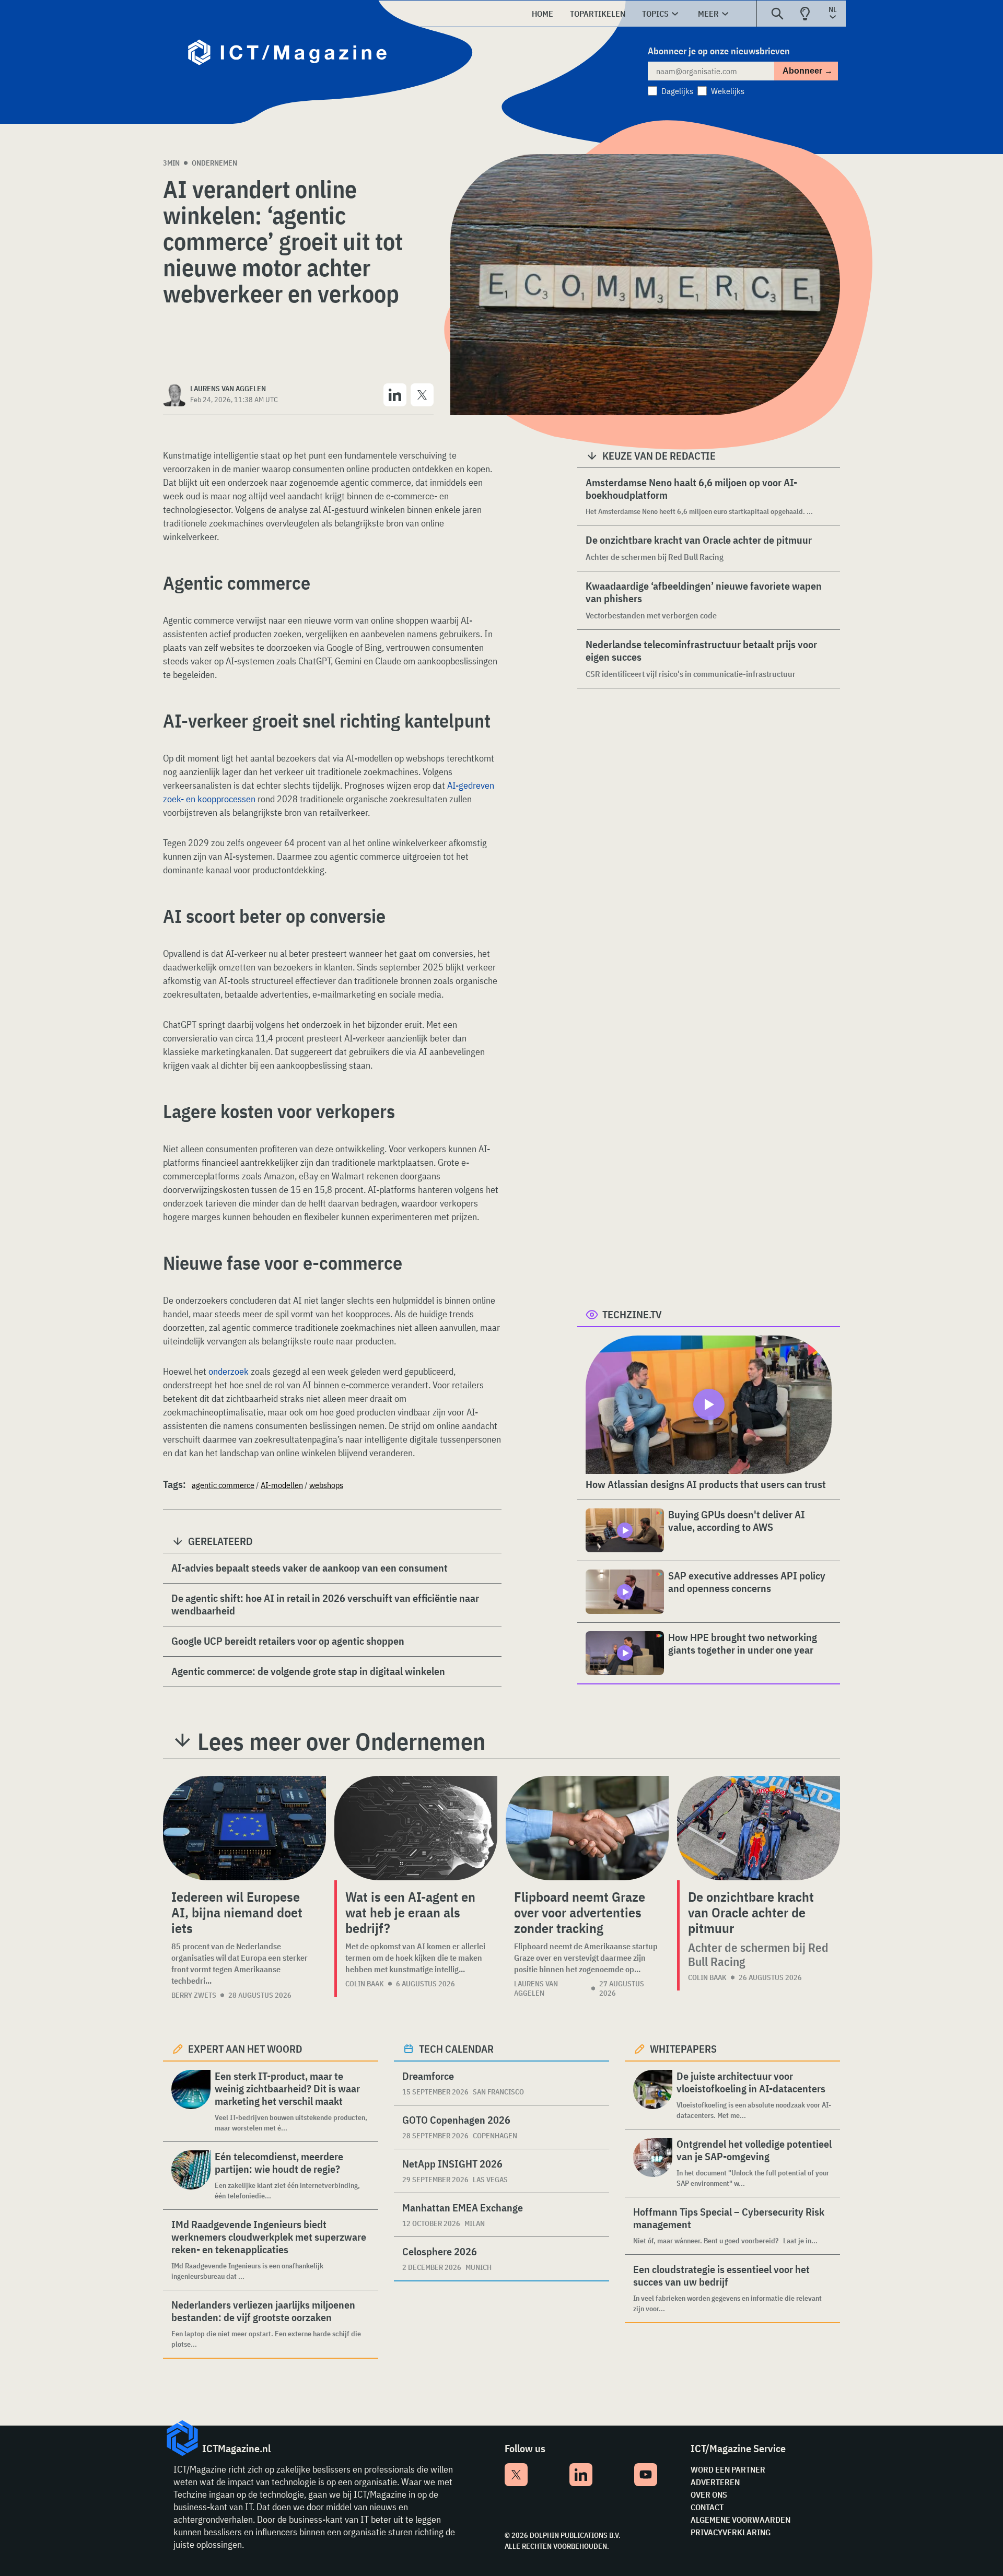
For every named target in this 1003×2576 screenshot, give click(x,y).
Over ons (709, 2495)
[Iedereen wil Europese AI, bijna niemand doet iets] (244, 1828)
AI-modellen (282, 1485)
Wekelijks (728, 91)
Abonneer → (808, 71)
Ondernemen (214, 163)
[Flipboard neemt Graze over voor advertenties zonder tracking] (587, 1828)
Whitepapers (683, 2049)
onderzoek (229, 1371)
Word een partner (728, 2469)
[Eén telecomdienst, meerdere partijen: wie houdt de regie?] (191, 2176)
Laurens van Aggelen (536, 1988)
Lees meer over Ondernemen (341, 1741)
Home (543, 14)
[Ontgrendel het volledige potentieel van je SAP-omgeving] (653, 2163)
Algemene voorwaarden (740, 2520)
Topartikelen (598, 14)
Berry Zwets (194, 1995)
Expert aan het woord (245, 2049)
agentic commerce (223, 1485)
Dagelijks (677, 91)
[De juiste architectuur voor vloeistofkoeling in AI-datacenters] (653, 2095)
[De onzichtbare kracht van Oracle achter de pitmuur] (759, 1828)
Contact (707, 2507)
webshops (326, 1485)
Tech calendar (456, 2049)
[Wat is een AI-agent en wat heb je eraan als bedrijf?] (416, 1828)
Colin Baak (365, 1984)
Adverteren (715, 2482)
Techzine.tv (632, 1314)
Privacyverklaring (731, 2532)
